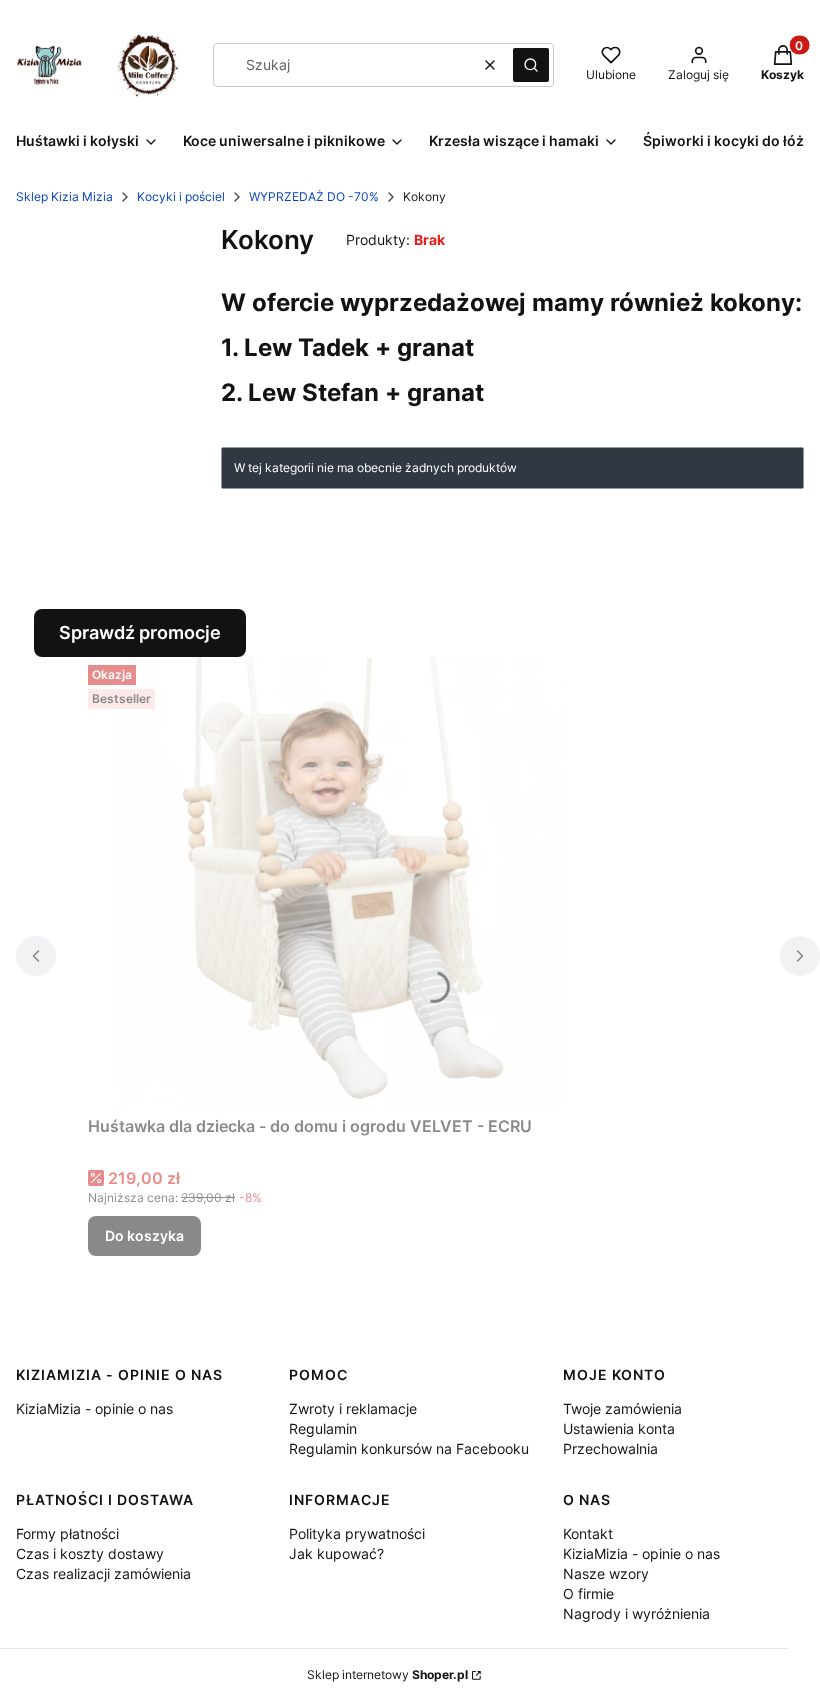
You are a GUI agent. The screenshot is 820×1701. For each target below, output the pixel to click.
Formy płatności (67, 1533)
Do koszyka (144, 1235)
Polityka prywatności (357, 1533)
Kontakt (588, 1533)
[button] (531, 65)
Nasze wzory (606, 1573)
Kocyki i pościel (181, 196)
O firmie (588, 1593)
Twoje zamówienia (622, 1408)
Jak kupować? (336, 1553)
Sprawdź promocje (140, 632)
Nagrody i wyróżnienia (636, 1613)
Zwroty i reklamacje (353, 1408)
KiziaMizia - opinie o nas (94, 1408)
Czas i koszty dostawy (90, 1553)
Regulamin (323, 1428)
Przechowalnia (610, 1448)
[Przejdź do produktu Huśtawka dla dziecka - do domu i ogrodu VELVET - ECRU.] (338, 882)
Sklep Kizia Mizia (64, 196)
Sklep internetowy (387, 1674)
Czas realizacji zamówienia (103, 1573)
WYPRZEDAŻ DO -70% (314, 196)
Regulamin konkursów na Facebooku (409, 1448)
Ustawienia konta (619, 1428)
